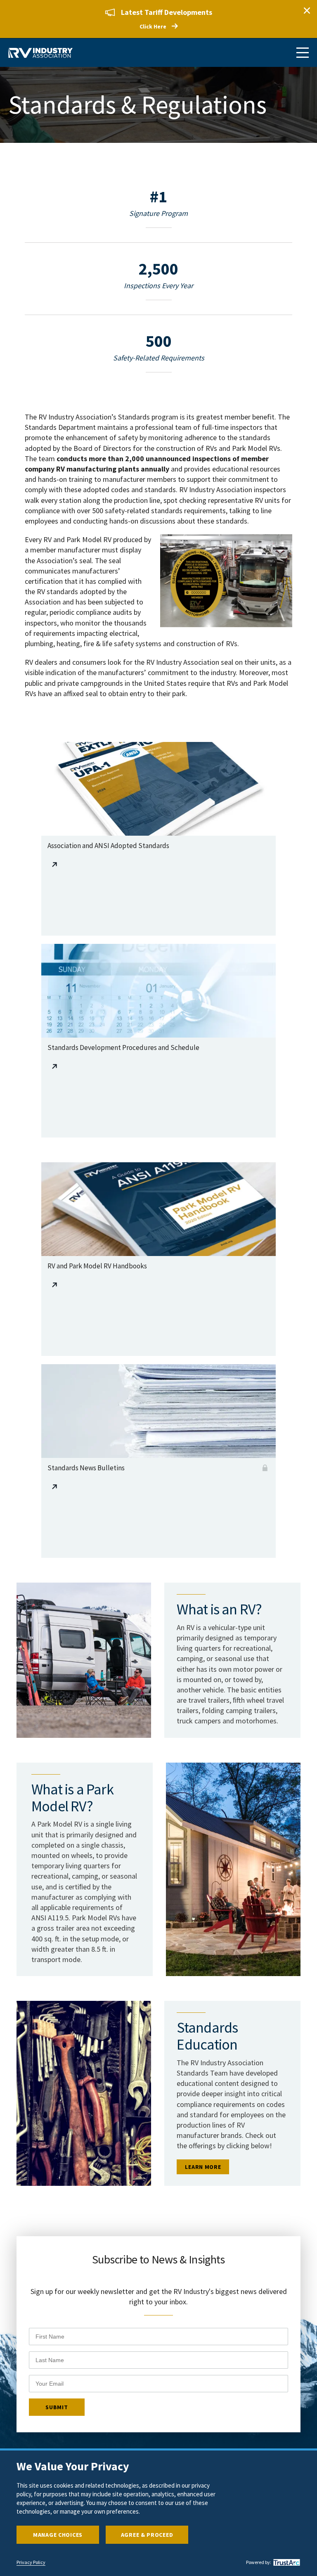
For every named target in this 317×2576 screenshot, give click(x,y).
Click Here (153, 26)
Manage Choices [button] (58, 2535)
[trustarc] (286, 2562)
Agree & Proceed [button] (147, 2535)
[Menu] (303, 53)
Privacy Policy (31, 2562)
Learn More (203, 2167)
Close (307, 10)
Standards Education (207, 2036)
